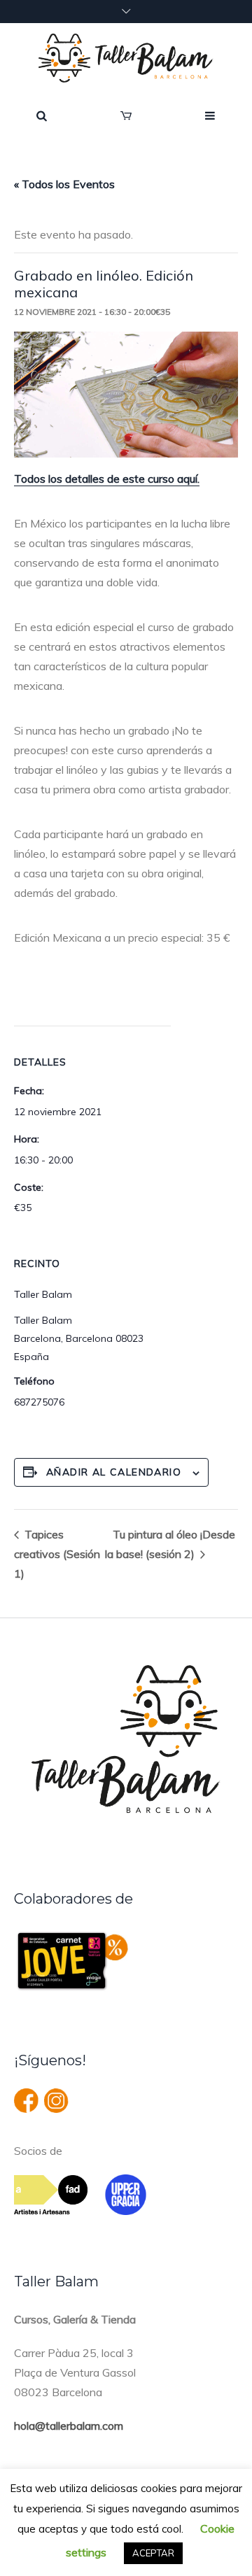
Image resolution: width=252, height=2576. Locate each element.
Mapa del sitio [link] (201, 2549)
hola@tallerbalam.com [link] (69, 2426)
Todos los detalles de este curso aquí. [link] (107, 479)
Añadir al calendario (114, 1472)
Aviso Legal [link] (60, 2529)
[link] (126, 58)
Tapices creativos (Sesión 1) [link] (57, 1554)
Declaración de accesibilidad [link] (87, 2549)
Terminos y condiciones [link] (157, 2529)
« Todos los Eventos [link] (64, 184)
